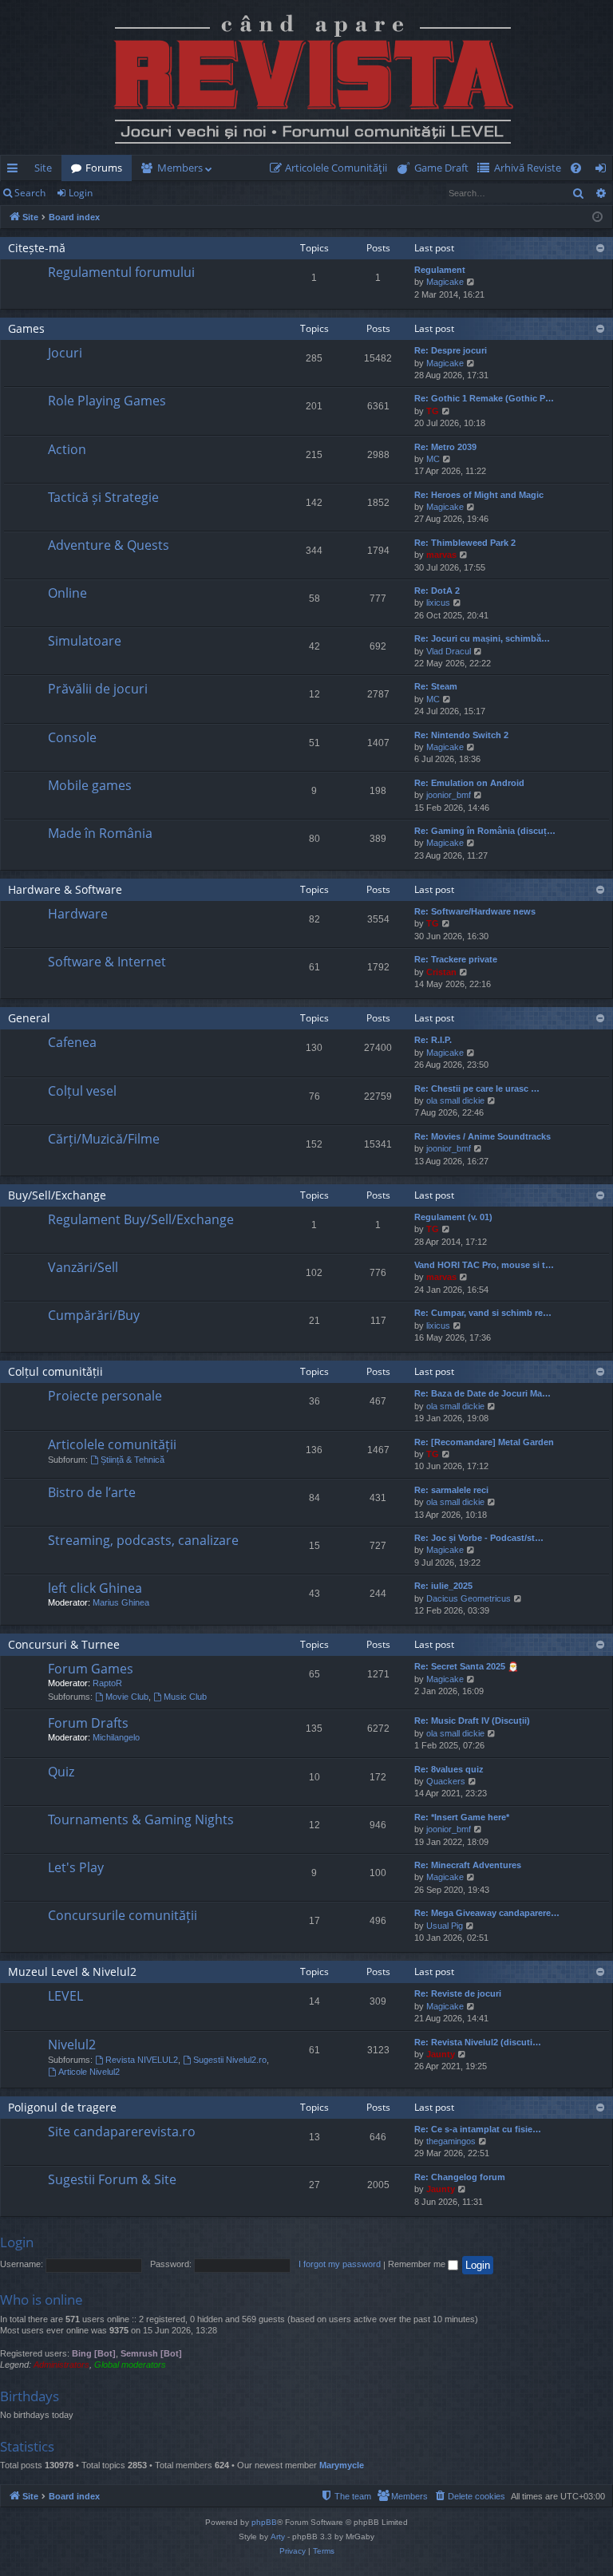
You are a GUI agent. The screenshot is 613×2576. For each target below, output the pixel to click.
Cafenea (72, 1042)
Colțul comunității (55, 1371)
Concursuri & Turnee (64, 1644)
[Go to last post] (26, 285)
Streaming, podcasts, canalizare (143, 1540)
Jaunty (441, 2054)
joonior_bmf (449, 795)
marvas (441, 555)
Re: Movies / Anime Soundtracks (482, 1136)
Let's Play (76, 1867)
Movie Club (127, 1697)
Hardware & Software (65, 889)
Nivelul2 (72, 2045)
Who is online (42, 2299)
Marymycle (342, 2465)
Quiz (61, 1772)
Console (72, 737)
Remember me (418, 2264)
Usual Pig (445, 1926)
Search (30, 193)
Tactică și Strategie (103, 497)
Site (43, 168)
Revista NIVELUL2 (142, 2060)
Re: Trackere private (456, 959)
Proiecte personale (105, 1396)
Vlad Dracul (449, 651)
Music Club (185, 1697)
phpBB (264, 2522)
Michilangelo (116, 1737)
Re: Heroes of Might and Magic (479, 495)
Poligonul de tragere (62, 2107)
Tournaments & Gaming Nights (141, 1819)
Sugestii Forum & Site (112, 2179)
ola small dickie (455, 1100)
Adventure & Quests (109, 545)
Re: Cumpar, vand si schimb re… (483, 1313)
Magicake (445, 282)
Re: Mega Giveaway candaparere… (487, 1913)
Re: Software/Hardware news (475, 911)
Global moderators (130, 2365)
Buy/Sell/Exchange (57, 1195)
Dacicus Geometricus (469, 1598)
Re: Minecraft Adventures (468, 1865)
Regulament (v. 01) (453, 1217)
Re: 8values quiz (449, 1769)
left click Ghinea (95, 1588)
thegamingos (451, 2141)
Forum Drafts (88, 1723)
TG (433, 411)
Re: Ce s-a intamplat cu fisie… (478, 2129)
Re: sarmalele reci (451, 1490)
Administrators (61, 2365)
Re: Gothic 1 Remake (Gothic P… (484, 398)
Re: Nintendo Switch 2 (461, 735)
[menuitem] (332, 168)
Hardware (78, 914)
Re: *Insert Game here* (462, 1817)
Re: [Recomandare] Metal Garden (484, 1442)
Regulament (440, 270)
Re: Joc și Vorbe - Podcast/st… (479, 1538)
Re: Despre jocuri (451, 350)
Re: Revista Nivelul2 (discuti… (478, 2042)
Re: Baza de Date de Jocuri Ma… (482, 1393)
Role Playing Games (107, 401)
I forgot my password (340, 2264)
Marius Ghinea (121, 1602)
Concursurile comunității (123, 1915)
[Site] (306, 77)
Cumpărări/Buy (94, 1315)
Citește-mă (37, 248)
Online (67, 593)
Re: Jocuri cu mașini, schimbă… (482, 638)
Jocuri (65, 353)
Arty (278, 2536)
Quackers (446, 1781)
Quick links (16, 171)
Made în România (100, 833)
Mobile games (90, 785)
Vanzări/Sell (83, 1267)
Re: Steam (436, 686)
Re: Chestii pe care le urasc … (477, 1088)
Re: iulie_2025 (443, 1586)
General (29, 1018)
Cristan (441, 972)
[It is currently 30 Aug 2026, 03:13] (597, 217)
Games (26, 328)
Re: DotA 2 (437, 591)
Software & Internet (107, 962)
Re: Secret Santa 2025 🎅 (467, 1666)
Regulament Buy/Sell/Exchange (141, 1219)
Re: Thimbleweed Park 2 (465, 543)
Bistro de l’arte (92, 1492)
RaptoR (107, 1683)
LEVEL (65, 1996)
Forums (104, 168)
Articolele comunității (112, 1444)
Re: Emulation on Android (469, 783)
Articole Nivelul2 (89, 2072)
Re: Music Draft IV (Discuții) (472, 1721)
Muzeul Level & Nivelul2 (72, 1972)
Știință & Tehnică (132, 1460)
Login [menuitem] (604, 171)
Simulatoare (85, 641)
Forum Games (91, 1669)
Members (180, 168)
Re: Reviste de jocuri (458, 1993)
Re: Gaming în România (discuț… (485, 831)
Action (67, 449)
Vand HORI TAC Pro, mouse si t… (484, 1265)
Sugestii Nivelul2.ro (230, 2060)
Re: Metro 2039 (445, 447)
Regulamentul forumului (121, 272)
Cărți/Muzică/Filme (104, 1139)
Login (81, 193)
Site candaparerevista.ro (122, 2132)
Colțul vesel (82, 1091)
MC (433, 459)
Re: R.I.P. (433, 1040)
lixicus (438, 603)
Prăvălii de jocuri (98, 689)
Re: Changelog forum (460, 2177)
